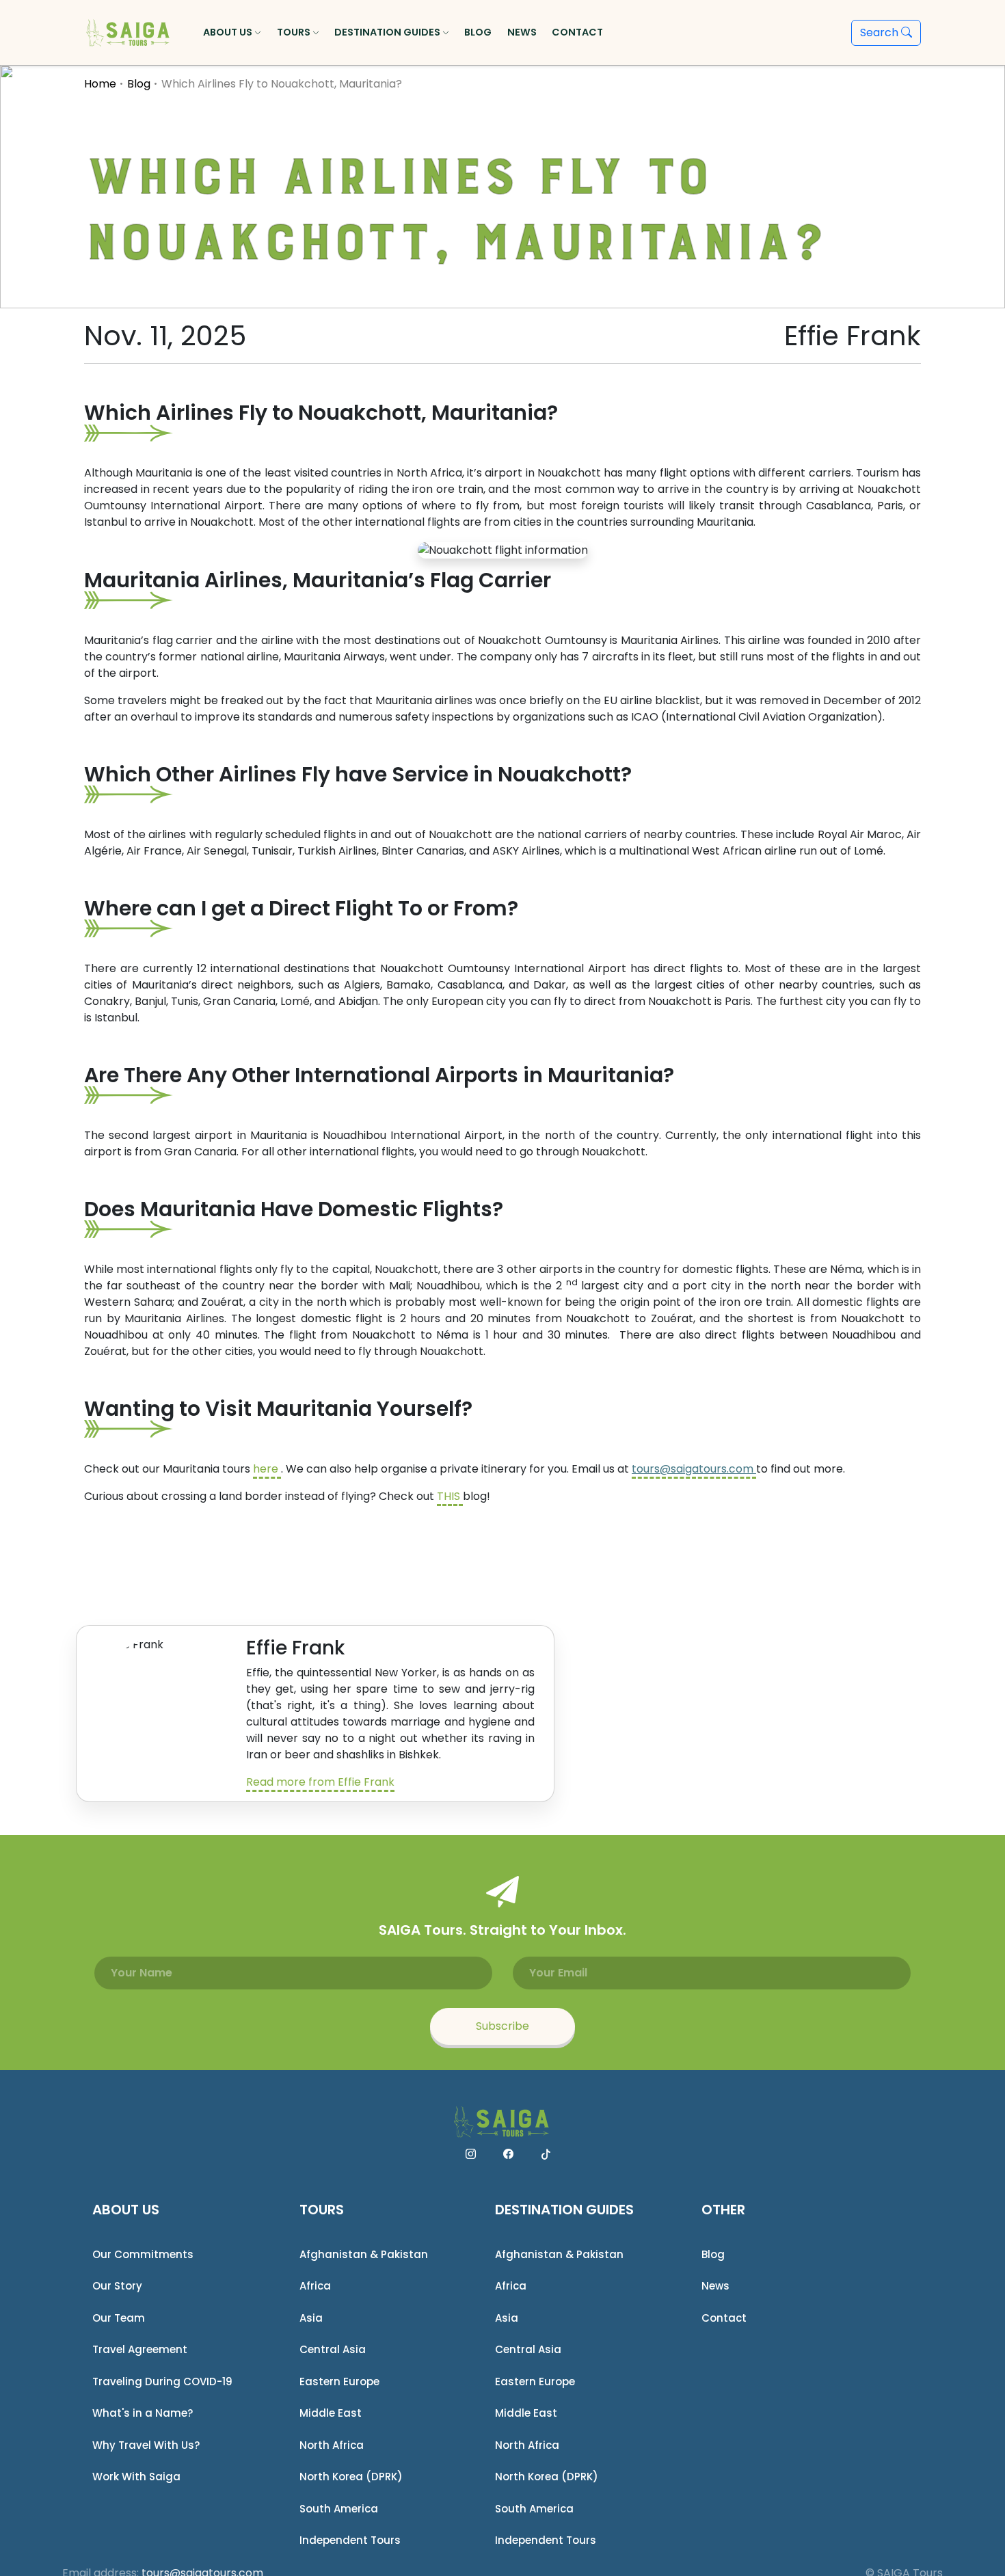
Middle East (331, 2413)
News (715, 2286)
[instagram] (471, 2154)
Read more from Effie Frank (320, 1782)
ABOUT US (126, 2210)
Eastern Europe (339, 2382)
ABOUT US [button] (229, 32)
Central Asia (333, 2349)
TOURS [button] (295, 32)
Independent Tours (350, 2540)
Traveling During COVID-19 (162, 2382)
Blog (139, 84)
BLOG (478, 32)
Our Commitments (143, 2254)
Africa (315, 2286)
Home (100, 84)
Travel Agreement (140, 2349)
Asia (311, 2318)
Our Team (119, 2318)
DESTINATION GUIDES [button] (388, 32)
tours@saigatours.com (693, 1469)
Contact (724, 2318)
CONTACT (577, 32)
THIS (450, 1496)
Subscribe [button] (502, 2026)
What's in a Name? (143, 2413)
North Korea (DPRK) (351, 2477)
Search (881, 32)
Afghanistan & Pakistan (364, 2254)
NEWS (522, 32)
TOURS (322, 2210)
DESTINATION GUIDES (564, 2210)
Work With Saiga (136, 2477)
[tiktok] (546, 2154)
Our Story (117, 2286)
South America (339, 2509)
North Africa (332, 2445)
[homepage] (129, 33)
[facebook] (508, 2154)
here (267, 1469)
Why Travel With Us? (146, 2445)
